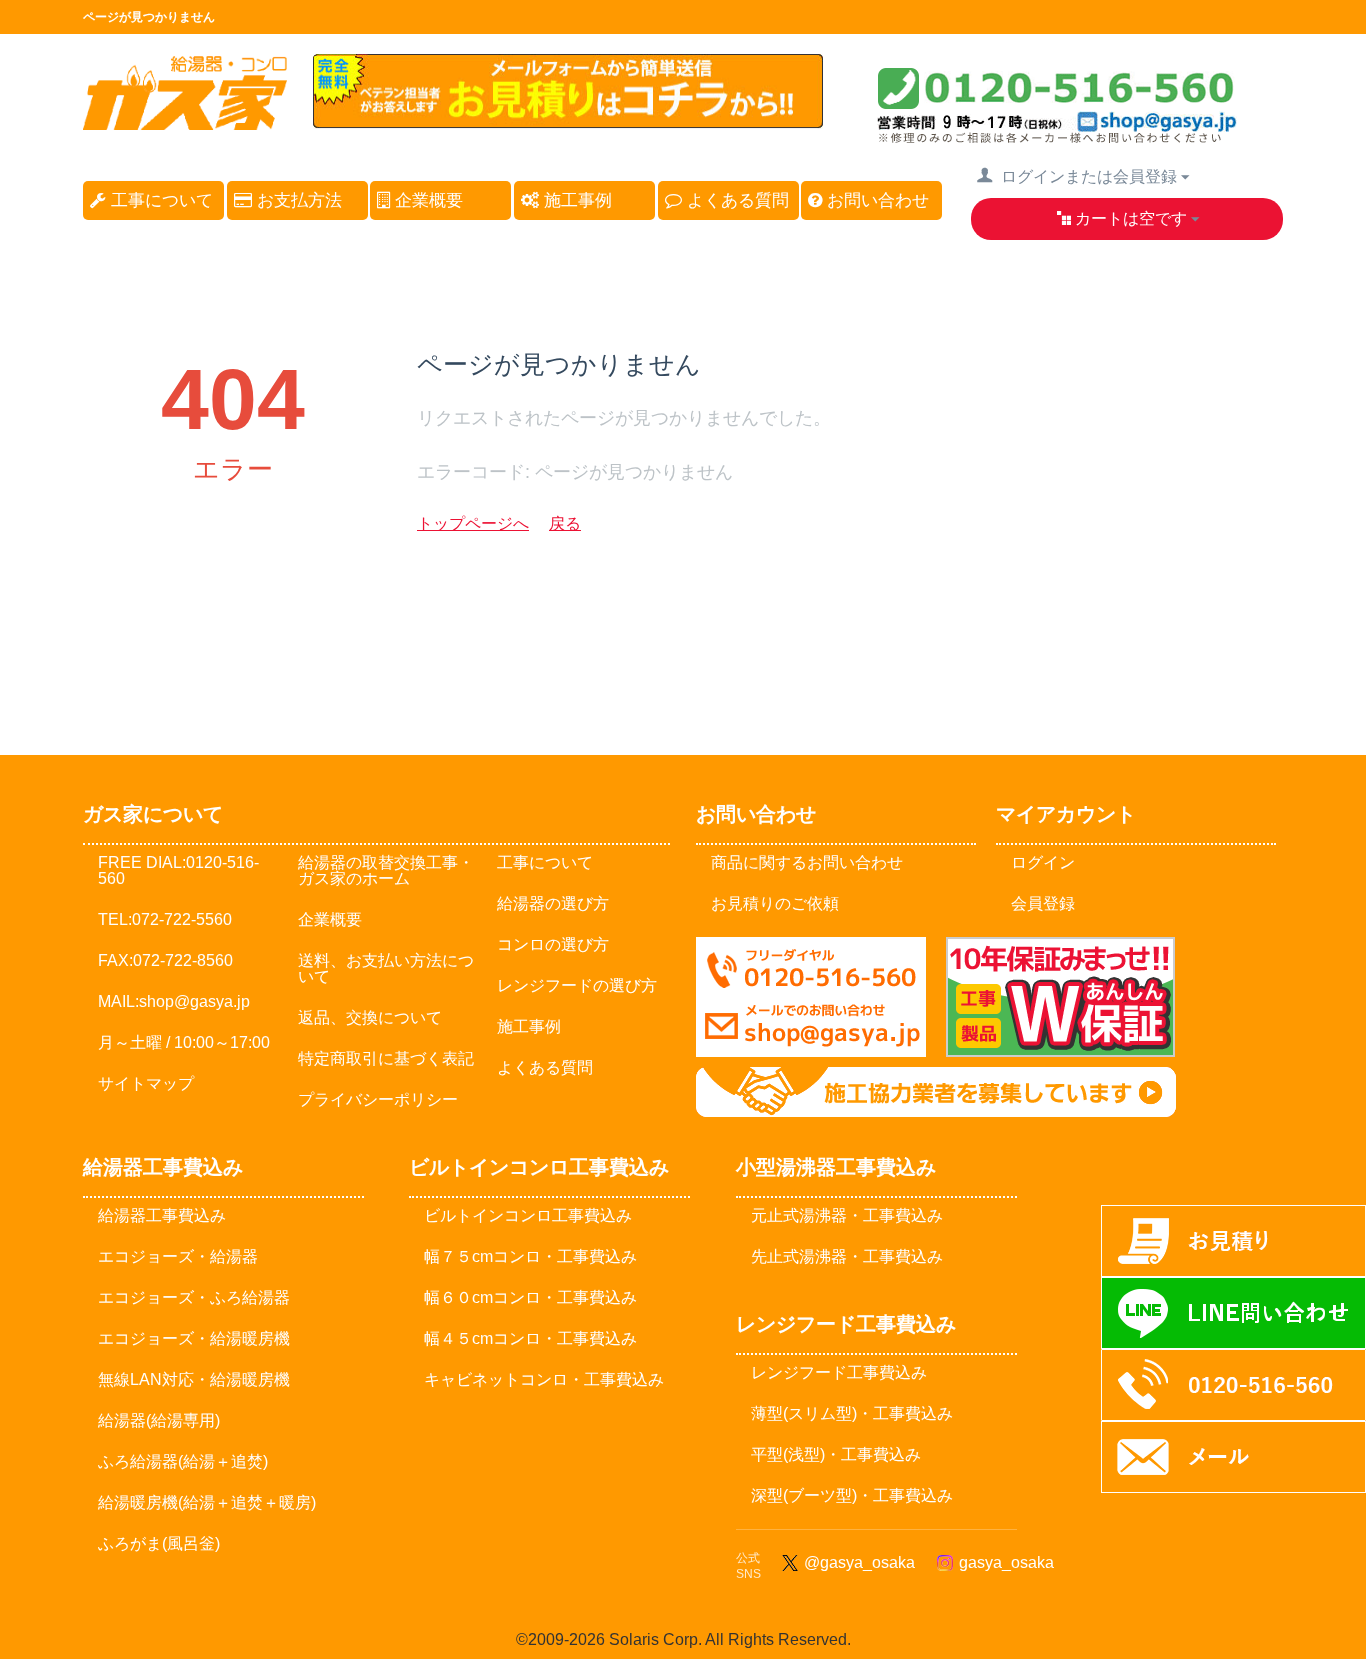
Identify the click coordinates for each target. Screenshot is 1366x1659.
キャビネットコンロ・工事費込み (544, 1379)
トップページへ (473, 523)
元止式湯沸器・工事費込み (847, 1215)
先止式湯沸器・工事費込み (847, 1256)
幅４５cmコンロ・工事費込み (530, 1338)
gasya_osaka (1002, 1562)
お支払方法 (297, 200)
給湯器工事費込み (162, 1215)
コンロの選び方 (553, 944)
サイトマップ (146, 1083)
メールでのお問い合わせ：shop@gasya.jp (811, 997)
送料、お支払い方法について (386, 968)
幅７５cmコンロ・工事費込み (530, 1256)
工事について (159, 200)
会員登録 (1043, 903)
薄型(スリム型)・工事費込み (852, 1413)
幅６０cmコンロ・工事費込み (530, 1297)
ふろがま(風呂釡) (159, 1543)
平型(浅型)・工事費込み (836, 1454)
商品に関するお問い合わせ (807, 862)
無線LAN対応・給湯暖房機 (194, 1379)
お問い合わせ (875, 200)
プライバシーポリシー (378, 1099)
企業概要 (426, 200)
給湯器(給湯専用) (159, 1420)
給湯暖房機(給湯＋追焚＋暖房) (207, 1502)
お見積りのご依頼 (775, 903)
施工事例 (575, 200)
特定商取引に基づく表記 (386, 1058)
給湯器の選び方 (553, 903)
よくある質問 (735, 200)
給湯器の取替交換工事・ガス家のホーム (386, 870)
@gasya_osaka (855, 1562)
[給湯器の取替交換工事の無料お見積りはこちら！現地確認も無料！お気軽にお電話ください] (568, 119)
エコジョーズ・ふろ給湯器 (194, 1297)
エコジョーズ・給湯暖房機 (194, 1338)
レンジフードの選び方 (577, 985)
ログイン (1043, 862)
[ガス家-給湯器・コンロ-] (185, 120)
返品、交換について (370, 1017)
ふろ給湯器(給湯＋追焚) (183, 1461)
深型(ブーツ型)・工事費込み (852, 1495)
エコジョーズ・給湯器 (178, 1256)
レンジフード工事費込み (839, 1372)
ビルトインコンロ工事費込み (528, 1215)
